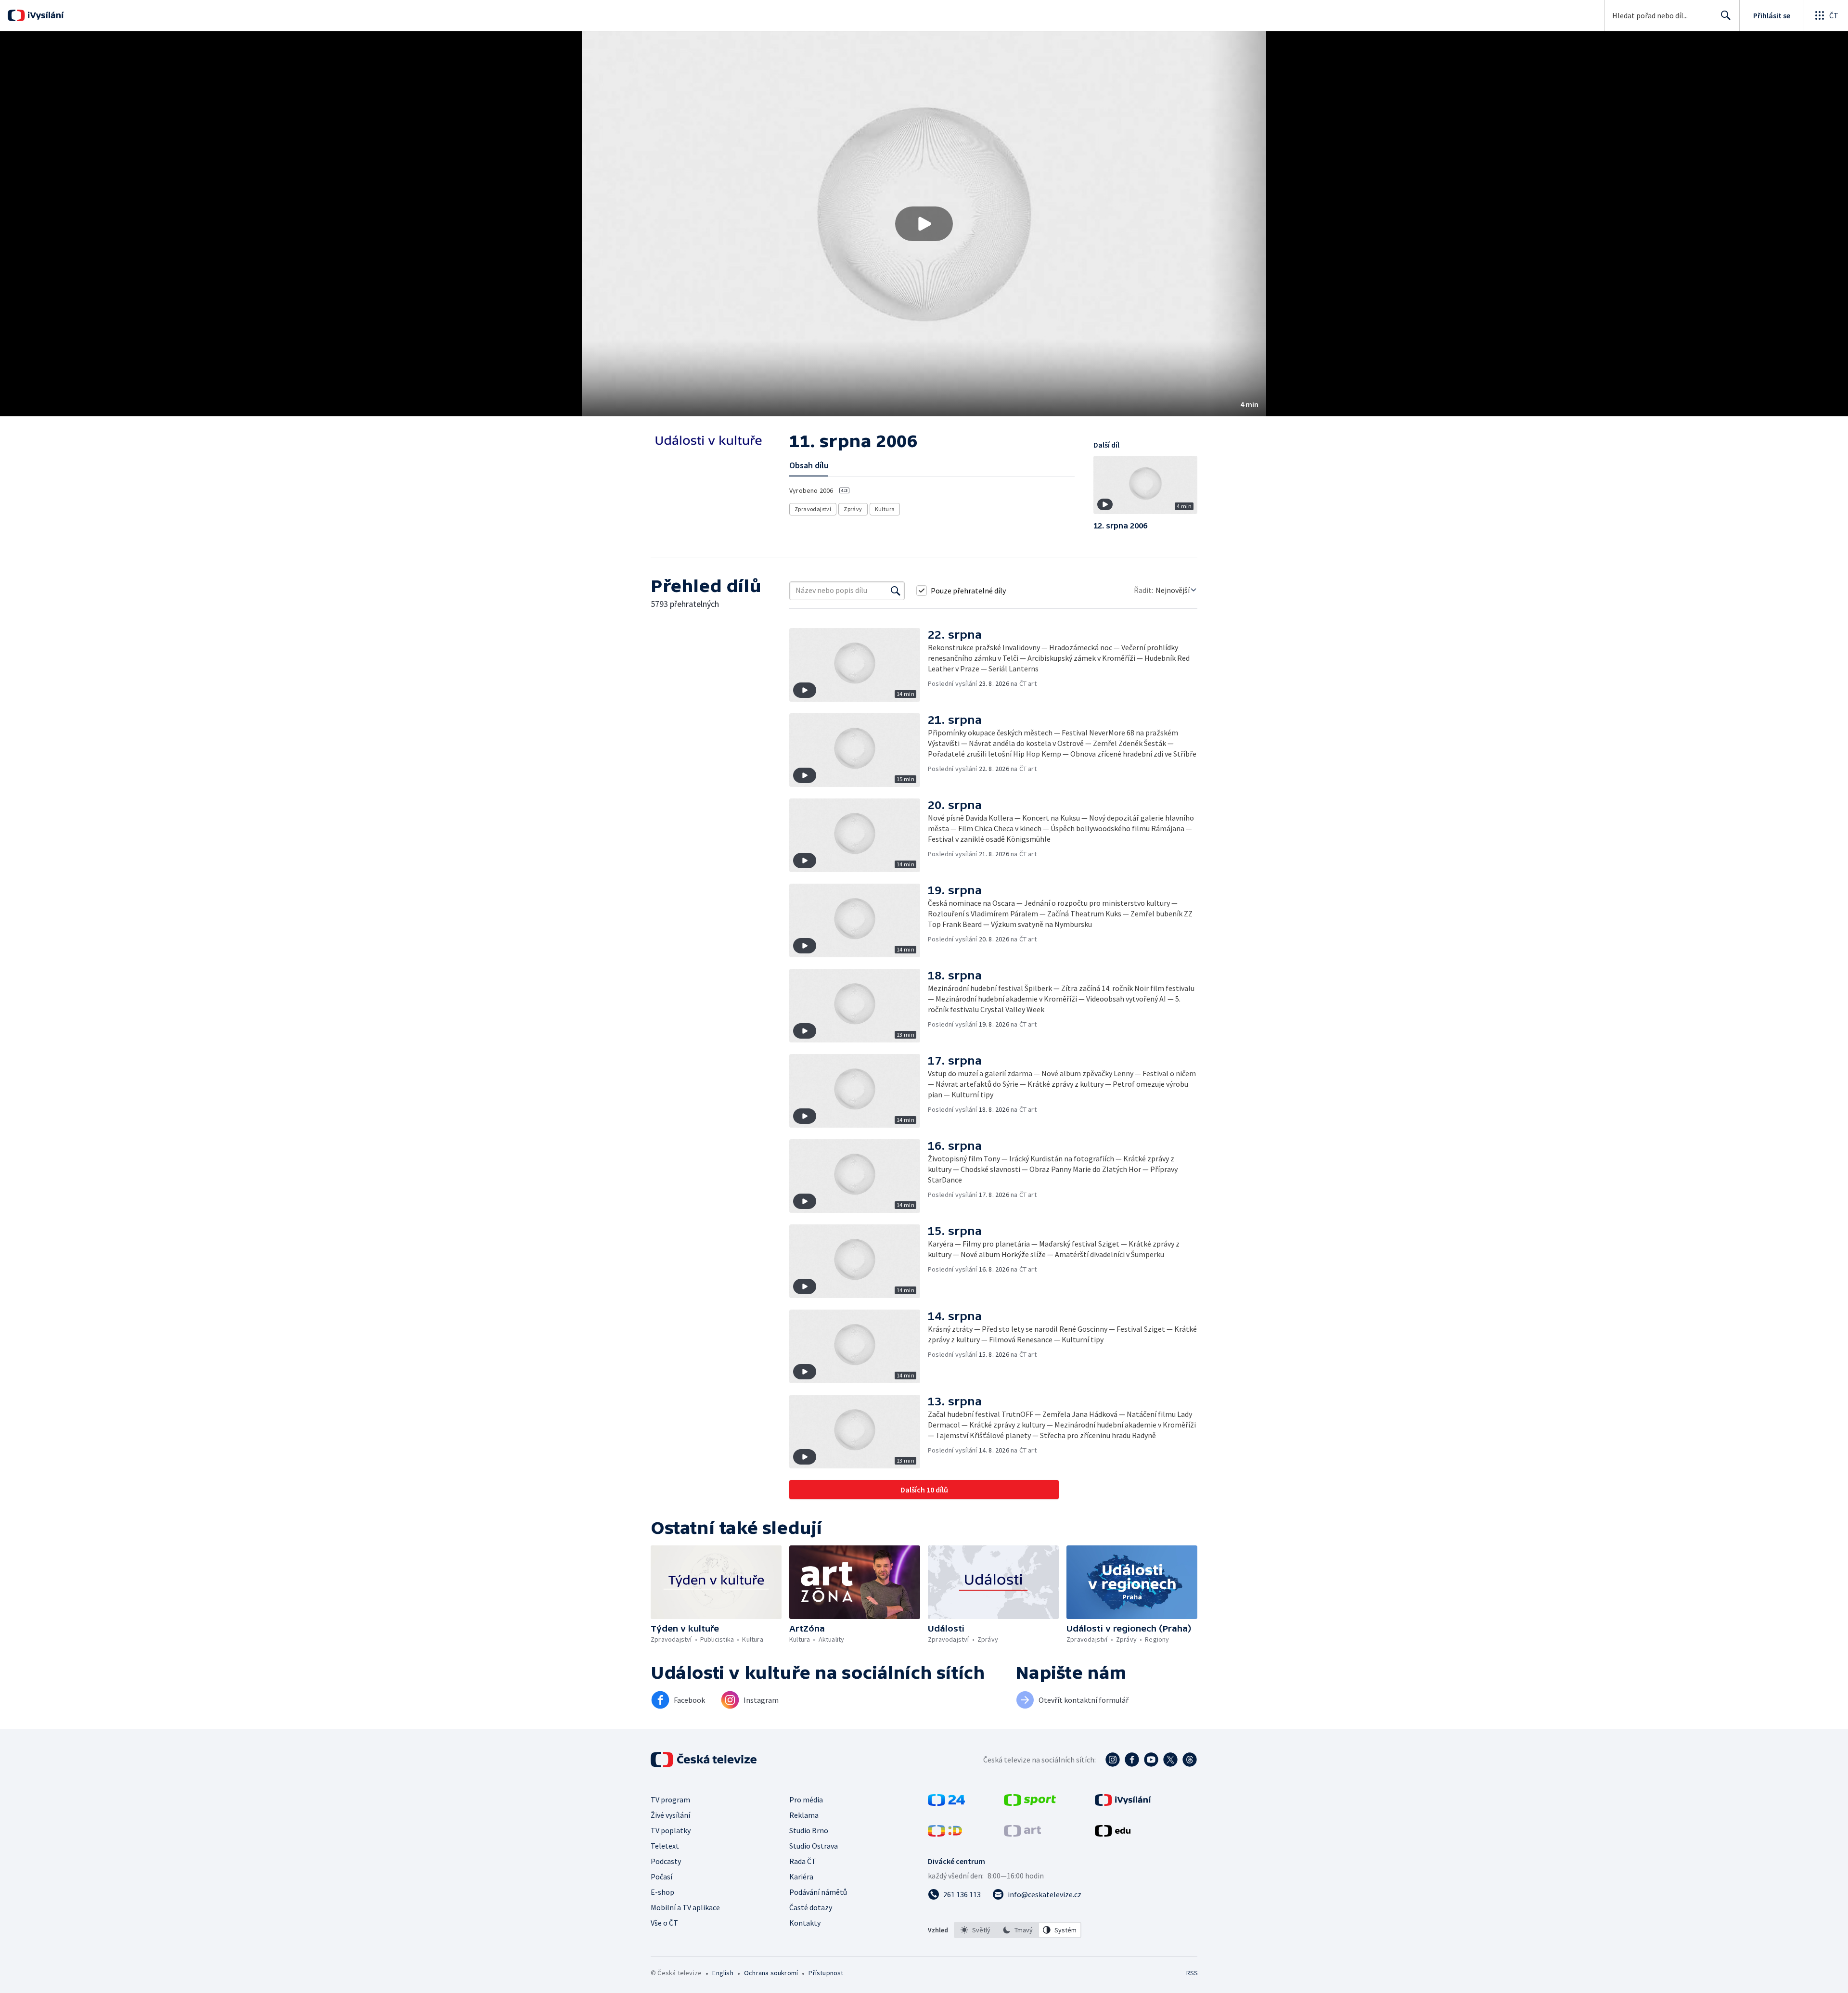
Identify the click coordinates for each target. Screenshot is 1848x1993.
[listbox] (1018, 1930)
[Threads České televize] (1190, 1760)
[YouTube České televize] (1151, 1760)
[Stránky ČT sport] (1030, 1803)
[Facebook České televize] (1132, 1760)
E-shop (662, 1892)
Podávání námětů (818, 1892)
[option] (975, 1930)
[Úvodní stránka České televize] (705, 1760)
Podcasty (666, 1861)
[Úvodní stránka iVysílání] (45, 15)
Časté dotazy (811, 1907)
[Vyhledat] (896, 591)
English (723, 1973)
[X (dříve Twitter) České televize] (1170, 1760)
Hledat (1726, 15)
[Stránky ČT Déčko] (945, 1834)
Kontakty (805, 1923)
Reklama (804, 1815)
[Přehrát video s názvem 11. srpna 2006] (924, 224)
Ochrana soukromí (771, 1973)
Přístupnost (826, 1973)
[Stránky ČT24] (946, 1803)
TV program (670, 1800)
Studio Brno (809, 1830)
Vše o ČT (664, 1923)
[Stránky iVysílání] (1123, 1803)
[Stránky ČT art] (1022, 1834)
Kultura (885, 509)
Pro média (806, 1800)
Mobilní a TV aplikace (685, 1907)
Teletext (665, 1846)
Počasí (661, 1877)
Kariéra (801, 1877)
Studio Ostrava (814, 1846)
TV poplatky (671, 1830)
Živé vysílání (670, 1815)
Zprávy (853, 509)
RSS (1192, 1973)
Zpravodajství (813, 509)
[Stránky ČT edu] (1113, 1834)
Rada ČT (803, 1861)
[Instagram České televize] (1113, 1760)
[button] (924, 224)
